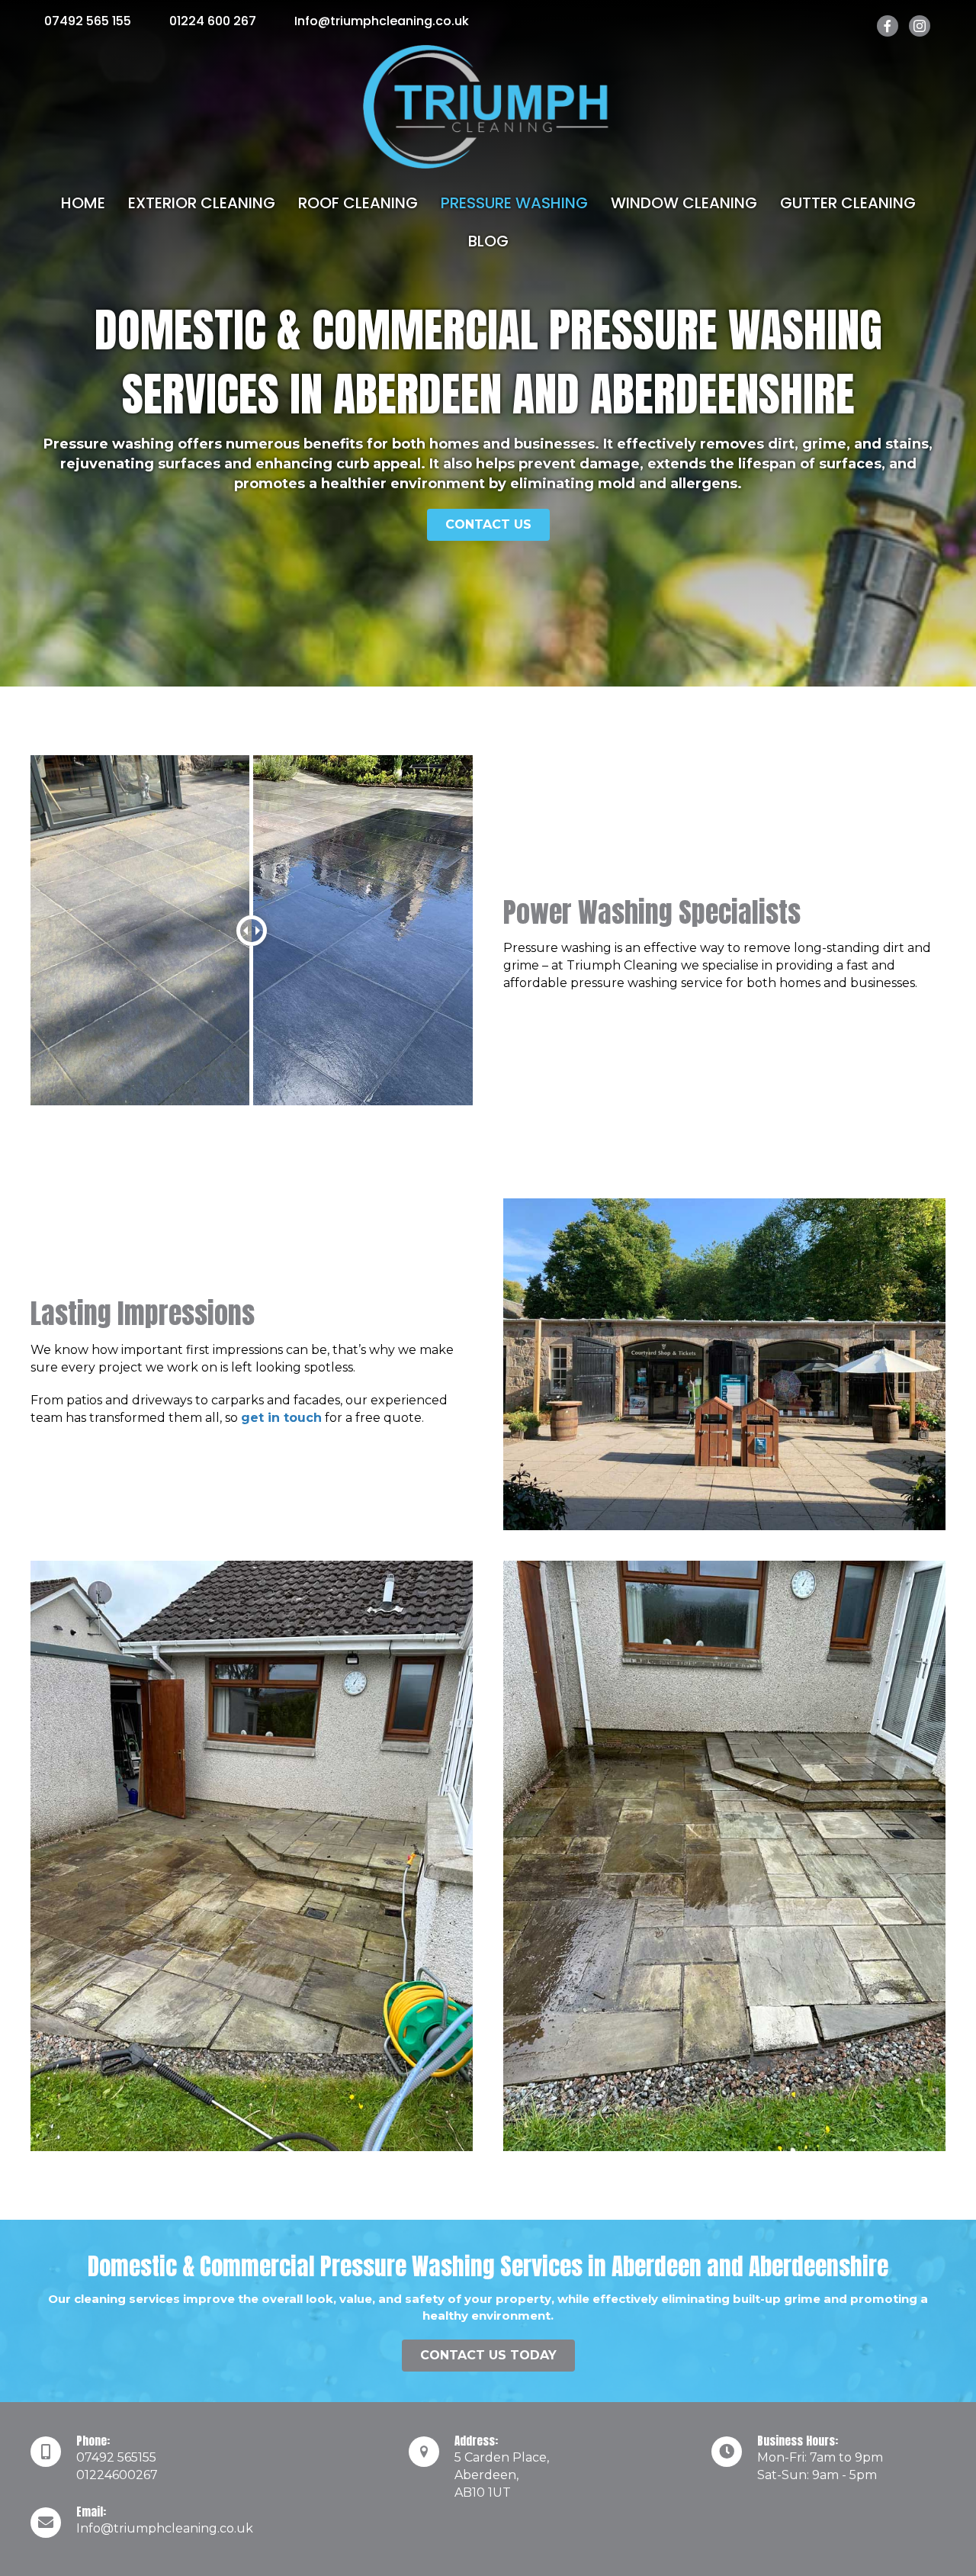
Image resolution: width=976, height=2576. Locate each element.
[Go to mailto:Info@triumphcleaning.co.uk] (204, 2524)
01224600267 (117, 2475)
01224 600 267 (213, 21)
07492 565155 (116, 2457)
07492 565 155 (88, 21)
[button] (488, 525)
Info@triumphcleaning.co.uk (382, 21)
